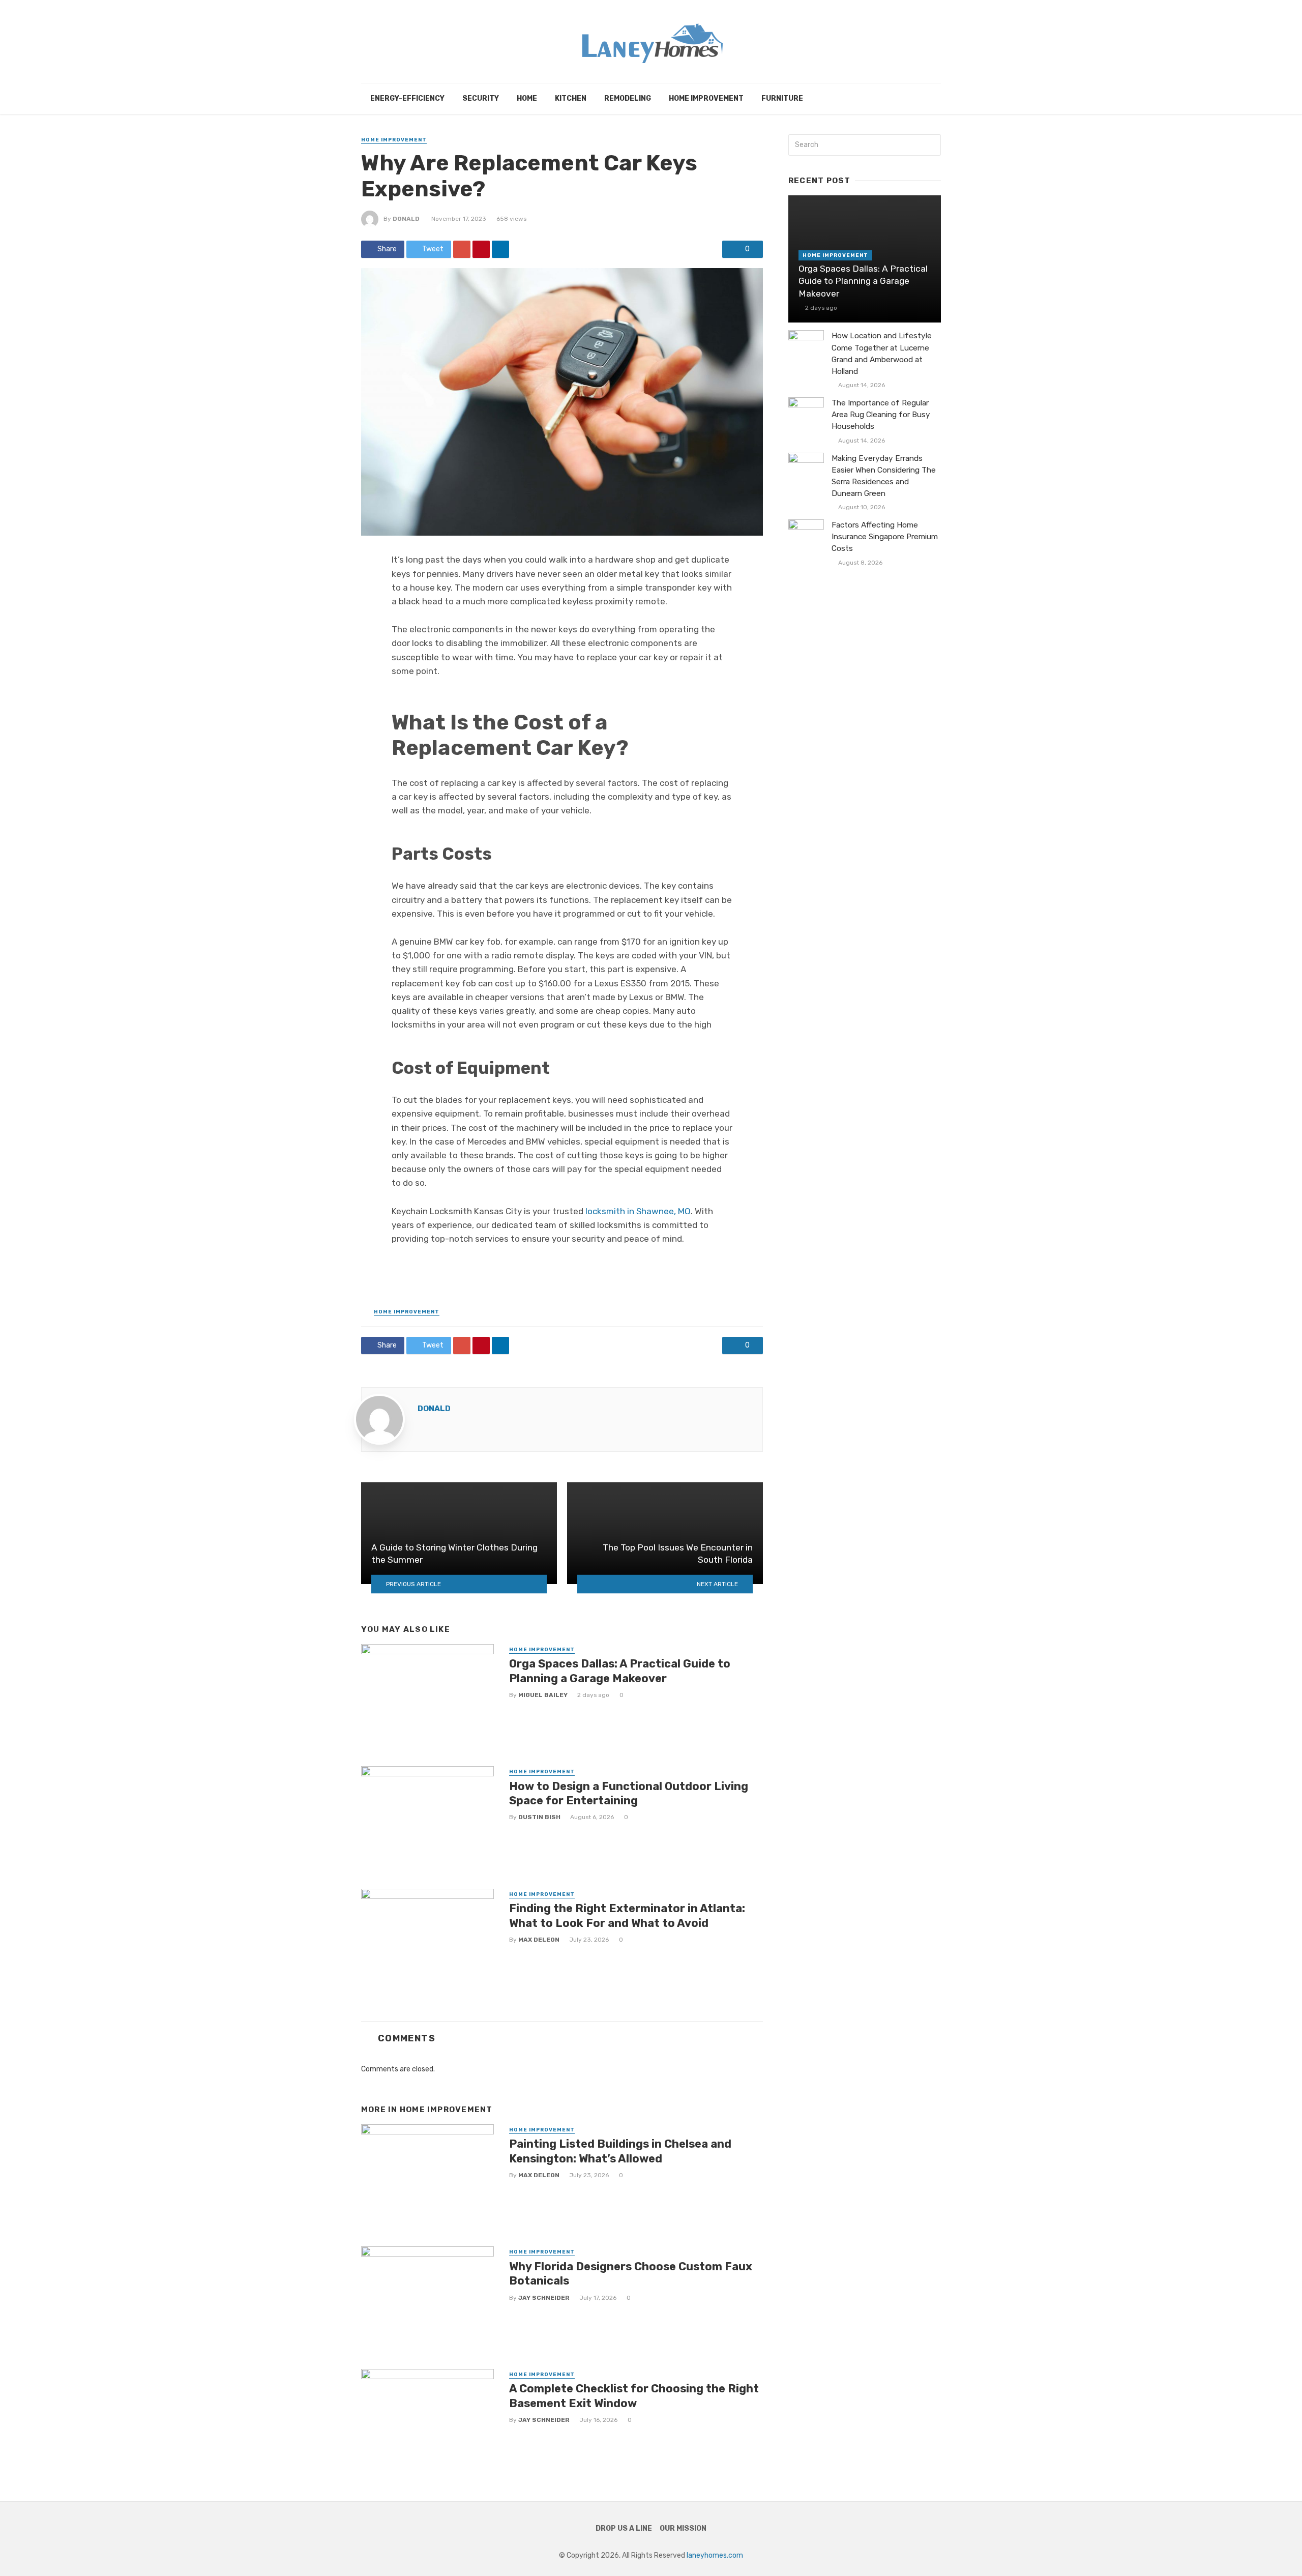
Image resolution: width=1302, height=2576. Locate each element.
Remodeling (628, 98)
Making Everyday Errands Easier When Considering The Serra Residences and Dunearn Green (884, 476)
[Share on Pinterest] (481, 249)
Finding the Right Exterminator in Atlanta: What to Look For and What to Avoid (627, 1915)
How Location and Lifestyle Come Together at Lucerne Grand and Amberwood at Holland (882, 353)
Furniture (782, 98)
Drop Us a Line (624, 2528)
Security (481, 98)
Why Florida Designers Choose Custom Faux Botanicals (631, 2274)
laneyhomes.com (715, 2555)
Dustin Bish (539, 1817)
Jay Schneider (544, 2298)
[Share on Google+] (462, 249)
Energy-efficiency (407, 98)
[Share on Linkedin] (500, 249)
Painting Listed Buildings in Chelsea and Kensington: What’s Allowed (620, 2151)
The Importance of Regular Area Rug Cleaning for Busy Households (881, 415)
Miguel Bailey (543, 1695)
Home (527, 98)
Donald (406, 219)
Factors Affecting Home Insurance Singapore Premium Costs (885, 537)
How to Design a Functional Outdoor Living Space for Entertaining (629, 1793)
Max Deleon (539, 1940)
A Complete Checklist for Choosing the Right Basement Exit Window (634, 2396)
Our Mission (683, 2528)
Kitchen (571, 98)
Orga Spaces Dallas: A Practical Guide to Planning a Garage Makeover (620, 1671)
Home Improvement (706, 98)
